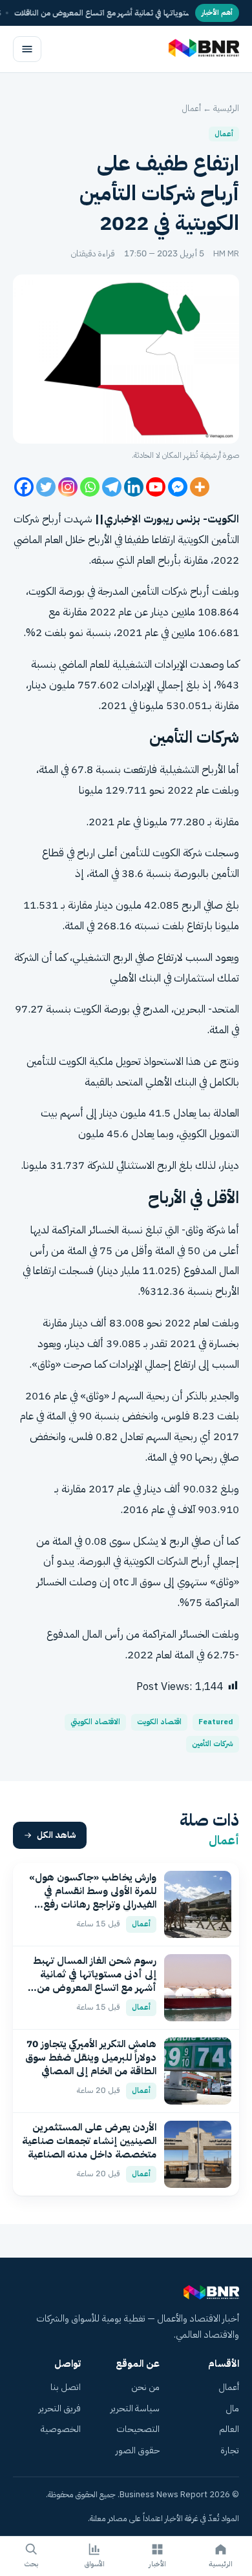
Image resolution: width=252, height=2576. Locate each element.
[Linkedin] (134, 487)
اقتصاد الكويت (159, 1722)
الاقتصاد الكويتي (95, 1722)
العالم (229, 2429)
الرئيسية (226, 108)
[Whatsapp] (90, 487)
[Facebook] (24, 487)
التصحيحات (138, 2429)
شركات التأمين (213, 1744)
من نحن (145, 2387)
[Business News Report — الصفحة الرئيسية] (203, 49)
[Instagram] (68, 487)
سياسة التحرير (135, 2408)
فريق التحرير (60, 2408)
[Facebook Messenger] (178, 487)
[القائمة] (27, 49)
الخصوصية (61, 2429)
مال (232, 2408)
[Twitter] (46, 487)
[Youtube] (156, 487)
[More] (200, 487)
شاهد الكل (57, 1835)
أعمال (192, 108)
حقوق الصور (138, 2450)
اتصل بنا (66, 2387)
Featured (216, 1722)
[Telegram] (112, 487)
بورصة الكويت (57, 591)
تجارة (230, 2450)
